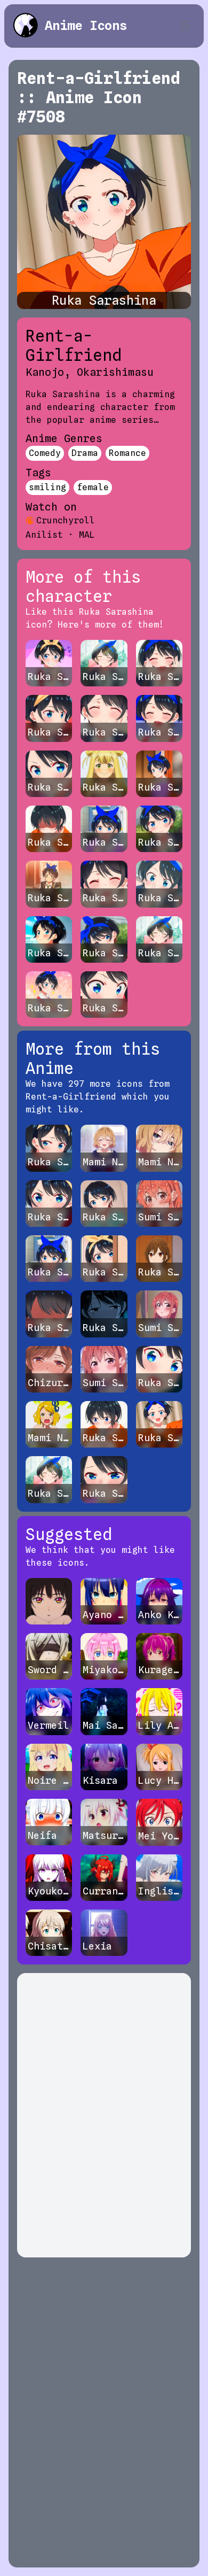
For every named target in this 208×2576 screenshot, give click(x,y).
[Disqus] (104, 2115)
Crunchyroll (66, 520)
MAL (87, 535)
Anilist (44, 535)
